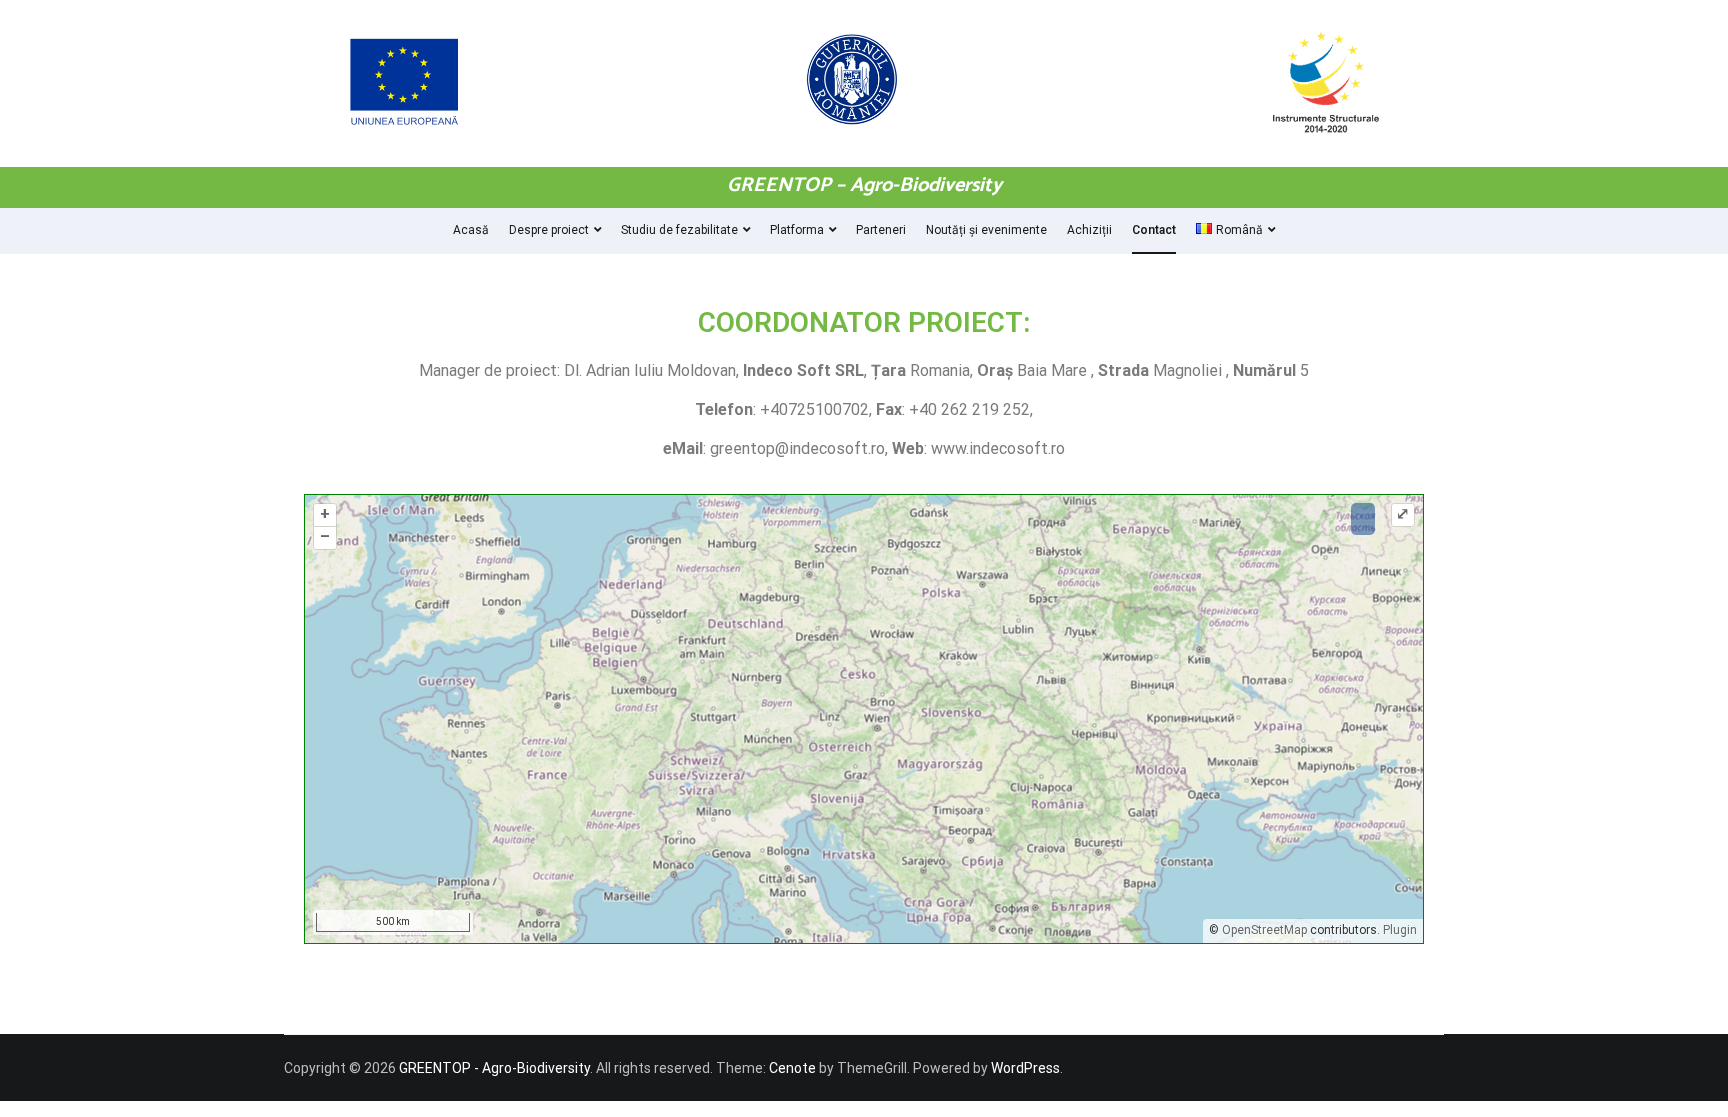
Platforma (797, 230)
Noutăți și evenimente (986, 230)
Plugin (1398, 930)
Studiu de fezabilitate (679, 230)
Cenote (792, 1068)
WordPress (1025, 1068)
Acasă (471, 230)
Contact (1154, 230)
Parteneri (881, 230)
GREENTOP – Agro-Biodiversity (864, 185)
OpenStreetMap (1264, 930)
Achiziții (1089, 230)
